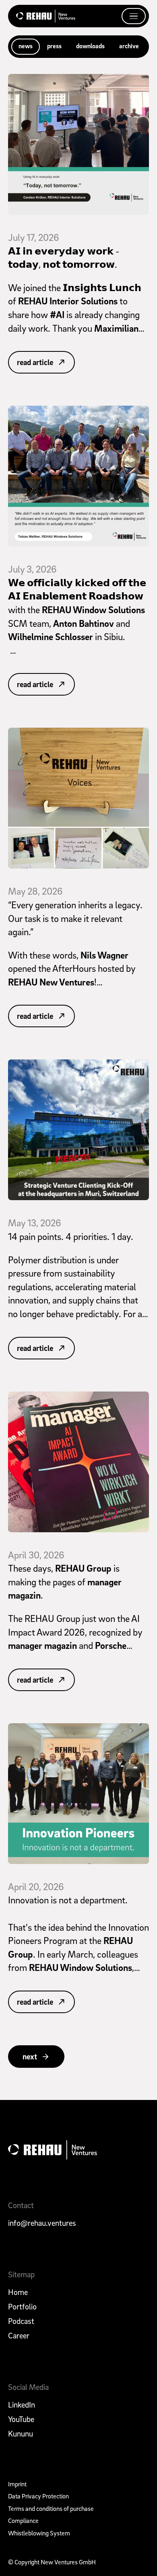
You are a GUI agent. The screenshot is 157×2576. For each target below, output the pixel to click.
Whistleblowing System (39, 2533)
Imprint (17, 2484)
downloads (90, 46)
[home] (46, 16)
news (26, 46)
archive (129, 46)
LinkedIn (22, 2405)
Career (19, 2336)
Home (18, 2292)
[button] (134, 16)
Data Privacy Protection (38, 2496)
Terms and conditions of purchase (51, 2508)
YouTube (21, 2419)
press (54, 46)
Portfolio (22, 2307)
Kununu (21, 2434)
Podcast (21, 2321)
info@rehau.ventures (42, 2223)
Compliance (23, 2521)
